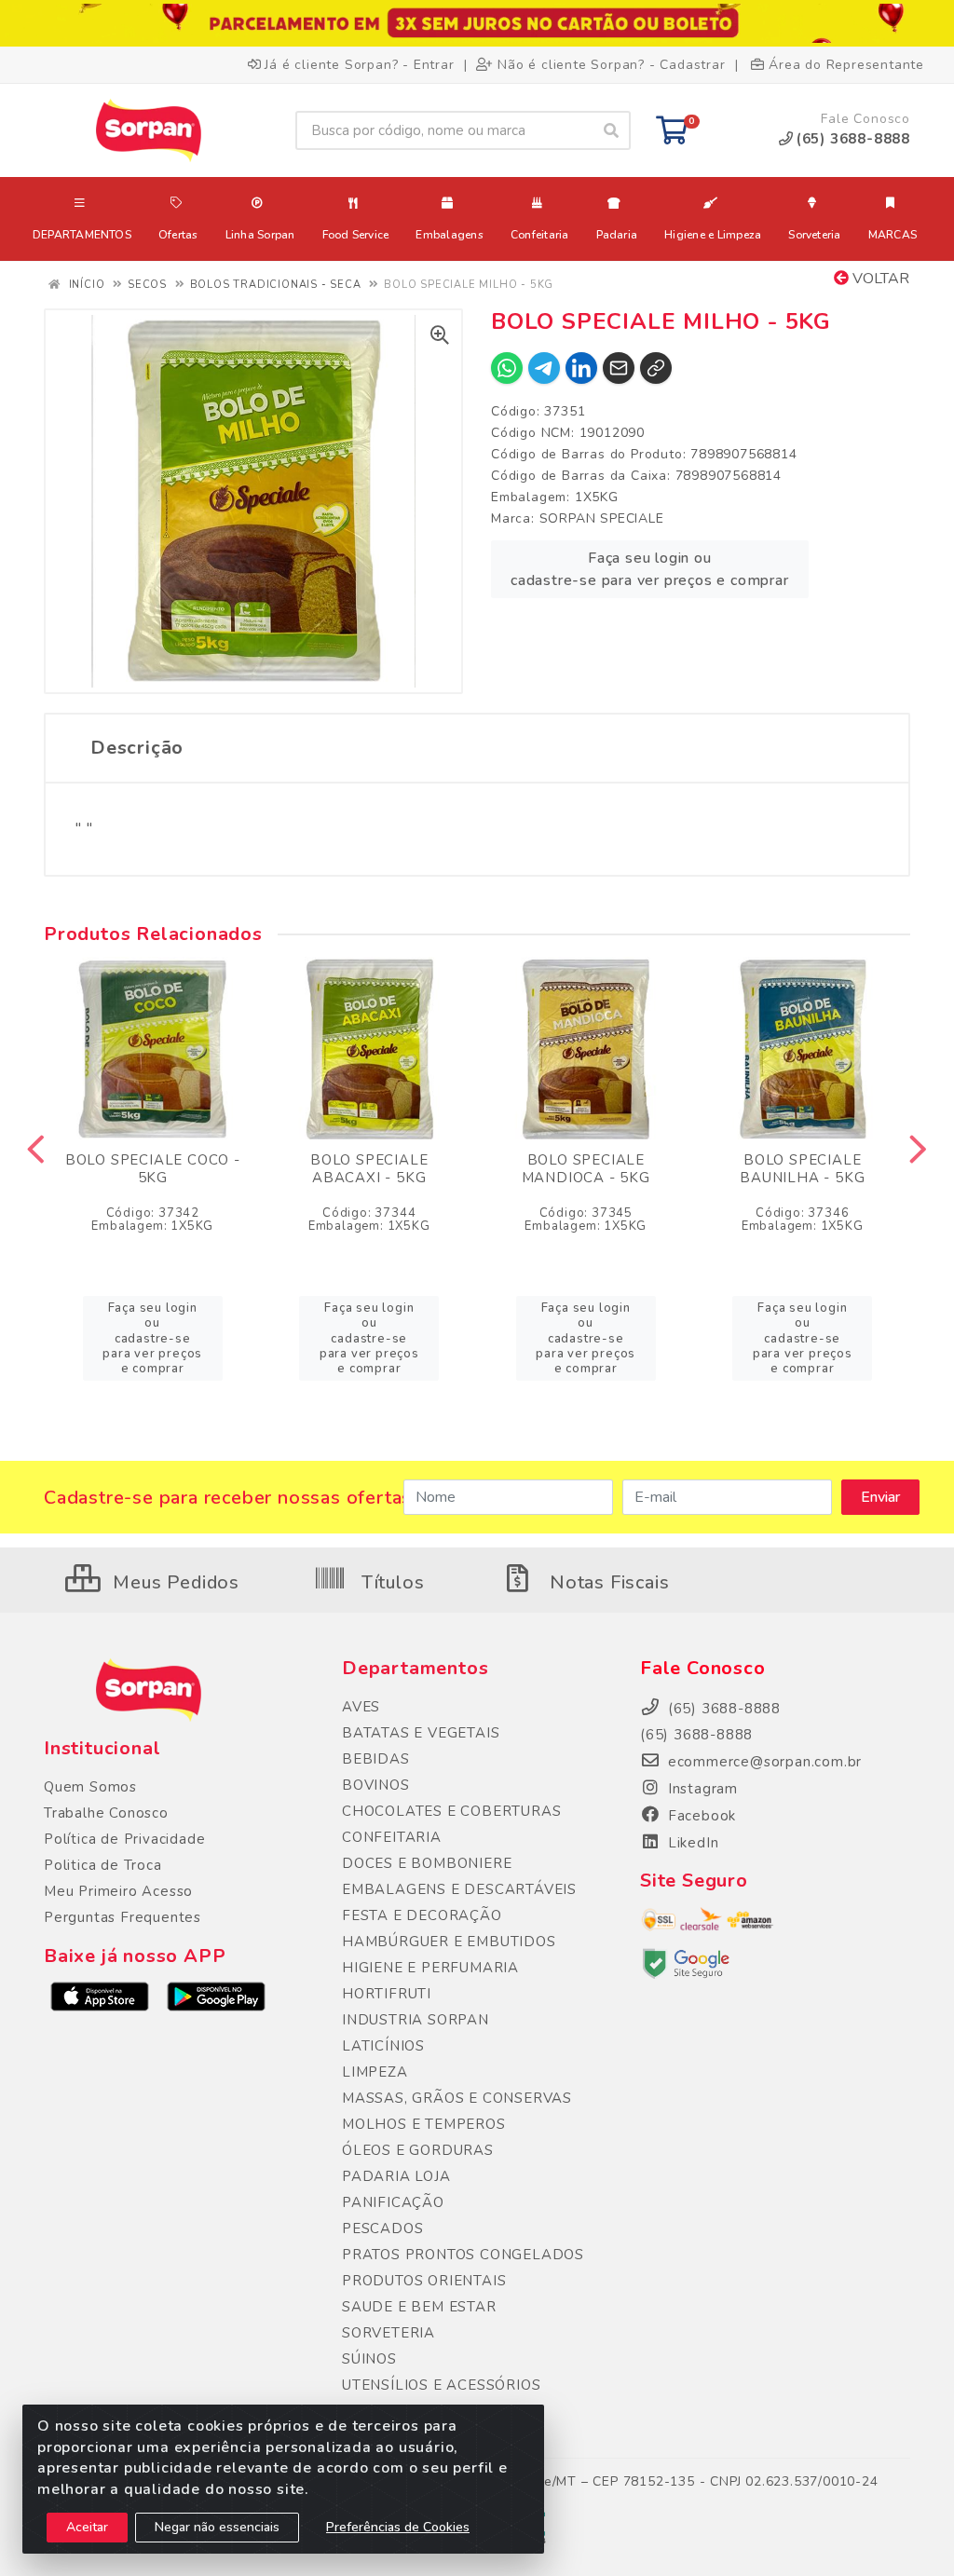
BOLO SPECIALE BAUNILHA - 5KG (802, 1169)
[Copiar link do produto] (656, 368)
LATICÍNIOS (383, 2046)
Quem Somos (90, 1787)
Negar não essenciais (217, 2527)
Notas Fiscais (606, 1582)
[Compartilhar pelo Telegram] (544, 368)
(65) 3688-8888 (696, 1735)
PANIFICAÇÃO (393, 2202)
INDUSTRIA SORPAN (416, 2020)
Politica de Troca (103, 1865)
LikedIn (691, 1843)
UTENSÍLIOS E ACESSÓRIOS (441, 2385)
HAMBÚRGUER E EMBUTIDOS (449, 1942)
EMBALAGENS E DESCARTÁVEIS (459, 1889)
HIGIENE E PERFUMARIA (430, 1968)
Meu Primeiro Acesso (118, 1891)
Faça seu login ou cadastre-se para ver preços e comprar (650, 569)
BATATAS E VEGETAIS (421, 1733)
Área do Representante (846, 65)
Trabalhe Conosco (106, 1813)
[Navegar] (36, 1150)
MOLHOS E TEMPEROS (424, 2124)
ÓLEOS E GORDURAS (418, 2150)
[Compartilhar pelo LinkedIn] (581, 368)
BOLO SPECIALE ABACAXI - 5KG (369, 1169)
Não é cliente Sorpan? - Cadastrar (611, 65)
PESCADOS (382, 2228)
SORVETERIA (388, 2333)
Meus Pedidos (174, 1582)
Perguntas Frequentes (123, 1917)
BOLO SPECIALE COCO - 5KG (153, 1169)
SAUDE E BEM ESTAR (419, 2307)
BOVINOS (376, 1785)
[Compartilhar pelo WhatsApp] (507, 368)
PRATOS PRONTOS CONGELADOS (463, 2255)
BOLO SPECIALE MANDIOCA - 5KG (586, 1169)
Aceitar (87, 2527)
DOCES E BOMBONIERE (427, 1863)
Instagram (701, 1789)
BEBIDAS (376, 1759)
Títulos (390, 1582)
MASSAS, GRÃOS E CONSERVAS (457, 2098)
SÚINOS (369, 2359)
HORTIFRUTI (387, 1994)
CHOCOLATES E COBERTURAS (451, 1811)
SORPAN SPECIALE (602, 518)
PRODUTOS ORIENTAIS (424, 2281)
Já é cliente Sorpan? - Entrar (359, 65)
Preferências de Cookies (398, 2527)
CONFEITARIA (392, 1837)
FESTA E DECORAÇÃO (422, 1915)
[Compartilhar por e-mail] (619, 368)
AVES (361, 1707)
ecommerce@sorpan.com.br (763, 1762)
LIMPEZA (375, 2072)
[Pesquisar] (611, 130)
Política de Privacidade (124, 1839)
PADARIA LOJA (396, 2176)
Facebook (700, 1816)
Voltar (879, 279)
